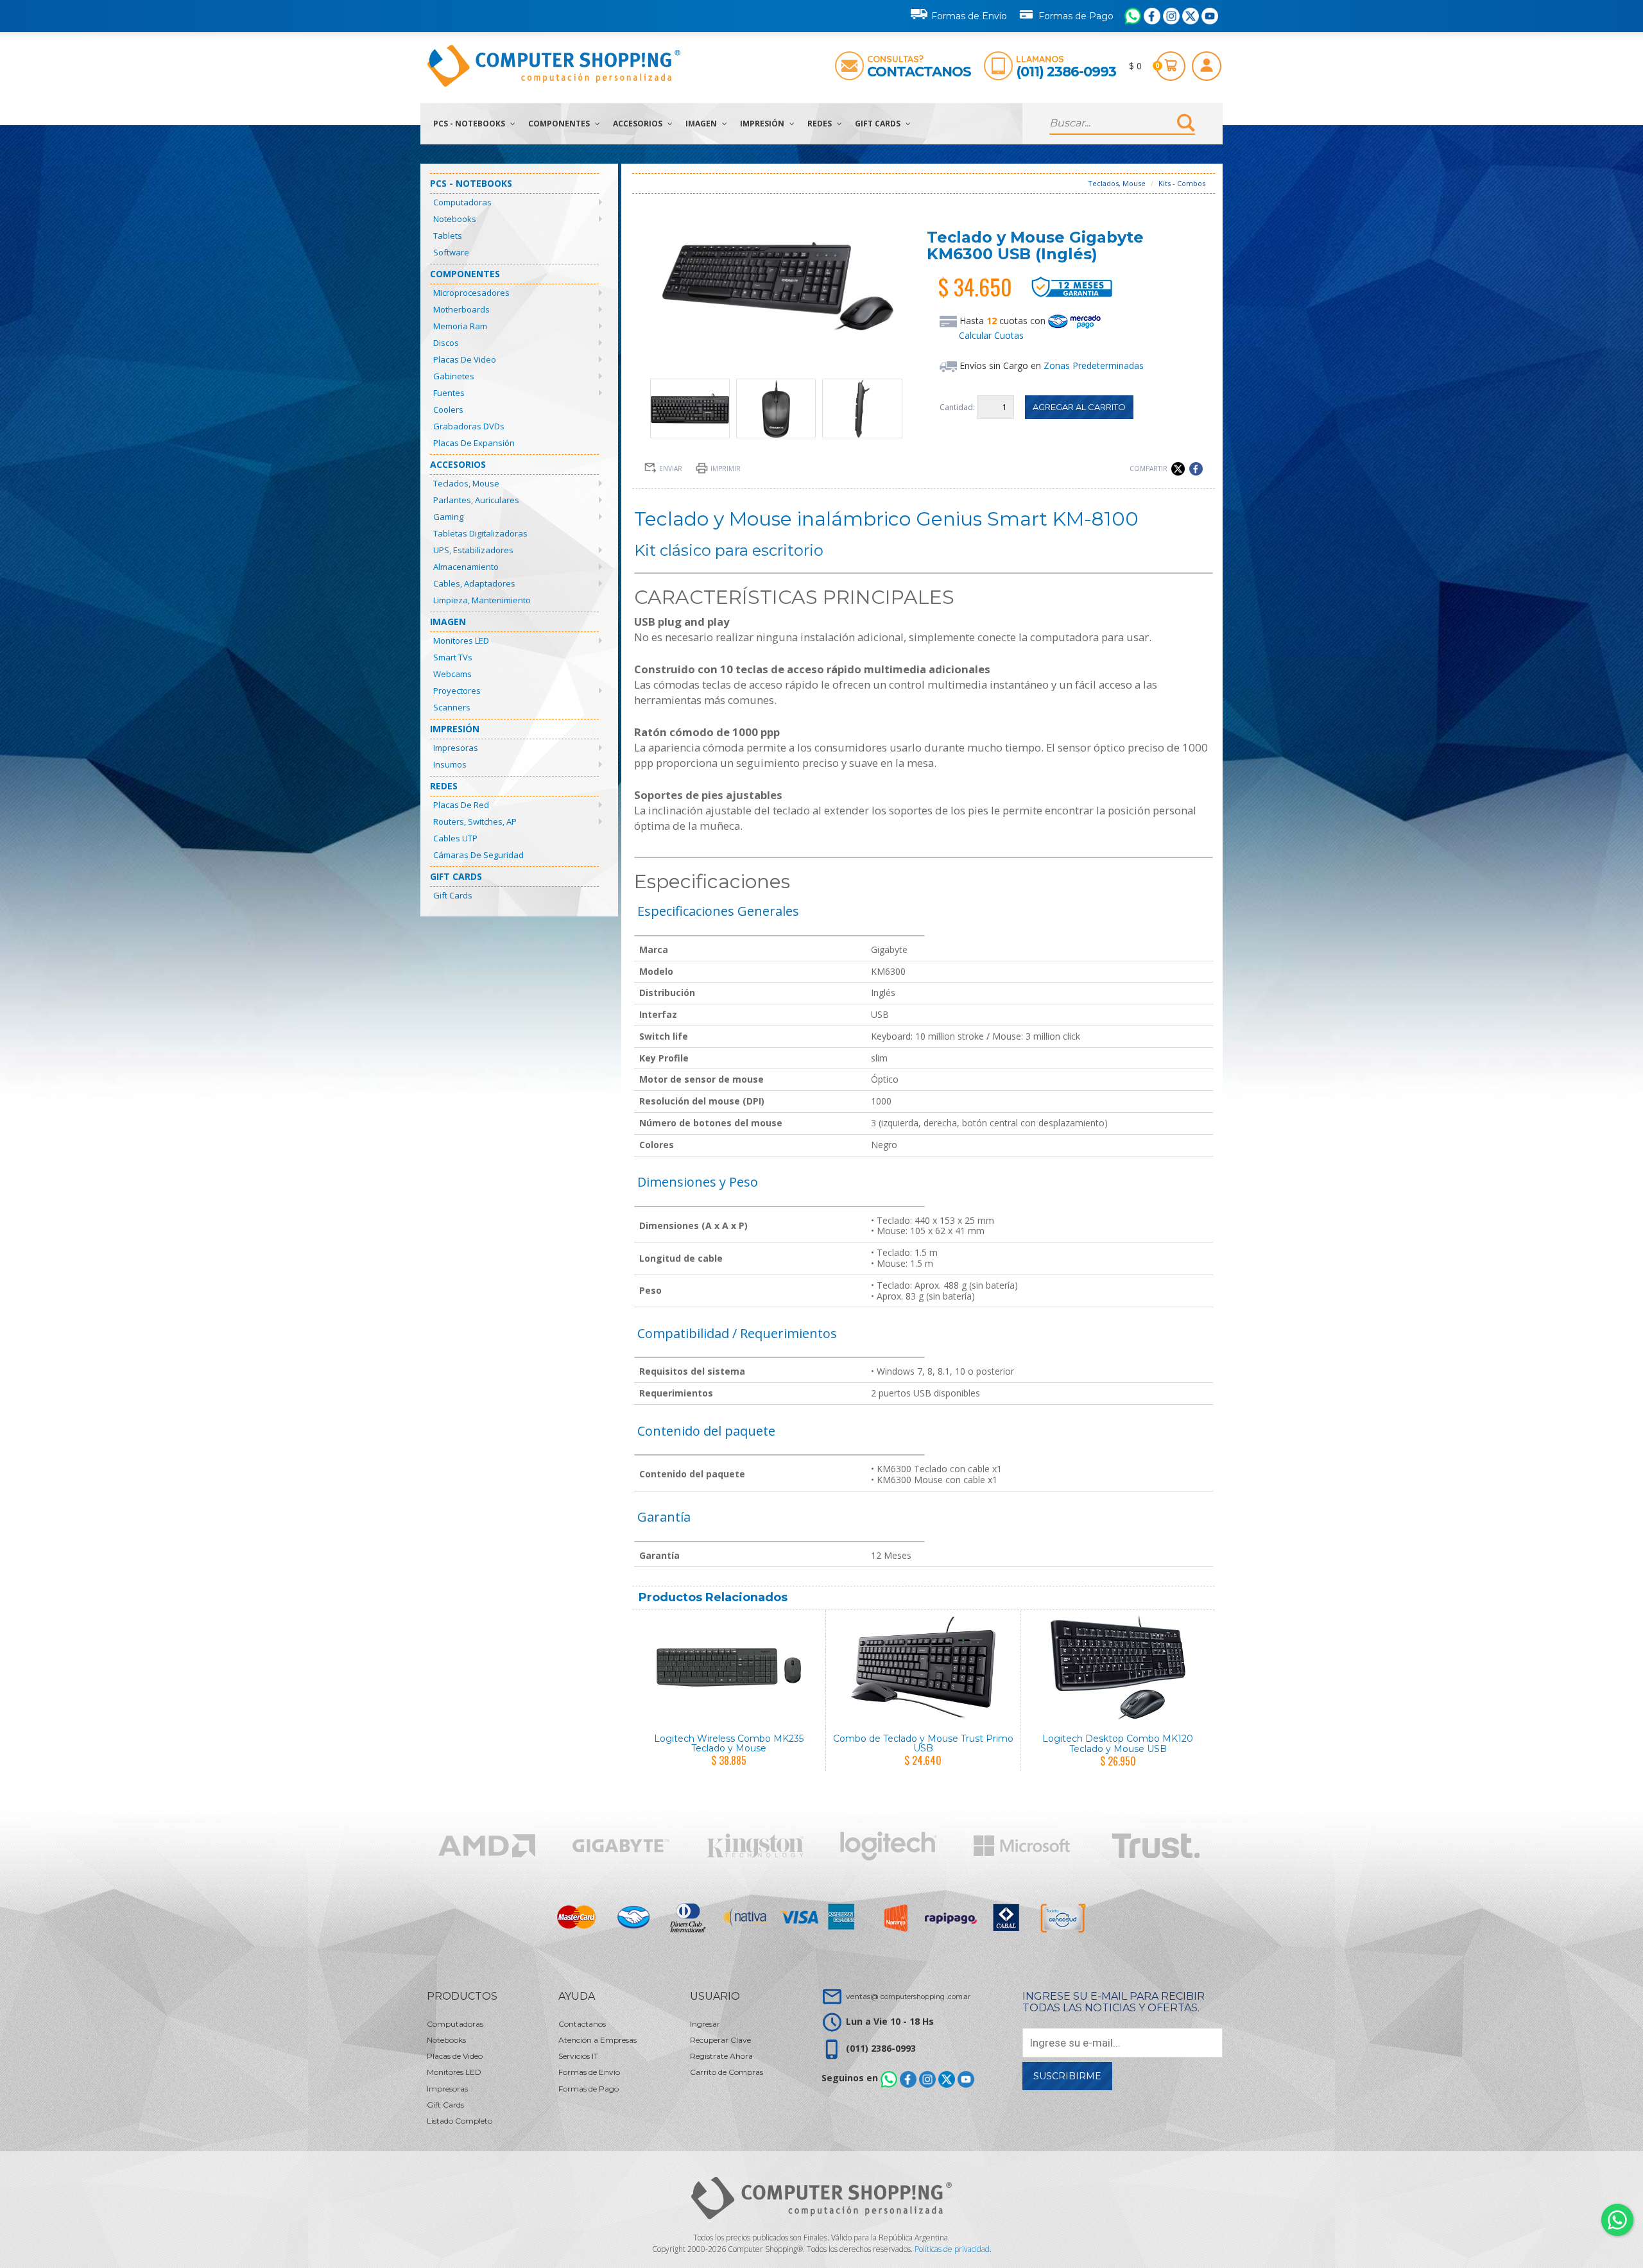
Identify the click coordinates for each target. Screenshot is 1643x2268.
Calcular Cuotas (991, 335)
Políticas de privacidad (952, 2249)
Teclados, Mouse (466, 483)
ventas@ (908, 1996)
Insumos (450, 764)
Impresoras (456, 748)
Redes (821, 124)
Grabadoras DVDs (469, 426)
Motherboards (461, 309)
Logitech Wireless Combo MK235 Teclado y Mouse (729, 1743)
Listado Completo (460, 2121)
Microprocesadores (471, 293)
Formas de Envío (969, 16)
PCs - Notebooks (470, 124)
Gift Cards (879, 124)
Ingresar (705, 2024)
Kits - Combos (1182, 183)
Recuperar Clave (720, 2040)
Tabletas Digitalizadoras (480, 533)
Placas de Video (465, 359)
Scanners (452, 707)
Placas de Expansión (474, 443)
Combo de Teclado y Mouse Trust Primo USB (923, 1743)
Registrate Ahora (721, 2056)
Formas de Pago (1076, 16)
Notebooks (455, 219)
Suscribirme (1067, 2076)
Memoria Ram (460, 326)
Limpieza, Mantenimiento (482, 600)
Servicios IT (578, 2056)
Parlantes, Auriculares (476, 500)
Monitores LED (461, 640)
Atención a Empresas (598, 2040)
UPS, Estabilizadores (473, 550)
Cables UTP (455, 838)
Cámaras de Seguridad (478, 855)
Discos (446, 343)
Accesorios (639, 124)
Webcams (452, 674)
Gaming (448, 517)
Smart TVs (453, 657)
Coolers (448, 409)
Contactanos (919, 72)
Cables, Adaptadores (474, 583)
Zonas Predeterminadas (1094, 365)
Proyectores (457, 691)
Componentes (560, 124)
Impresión (763, 124)
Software (451, 252)
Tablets (448, 236)
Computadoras (462, 202)
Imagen (702, 124)
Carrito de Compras (727, 2072)
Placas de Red (461, 805)
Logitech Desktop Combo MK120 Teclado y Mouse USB (1118, 1743)
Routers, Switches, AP (475, 821)
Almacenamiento (466, 567)
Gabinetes (454, 376)
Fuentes (449, 393)
